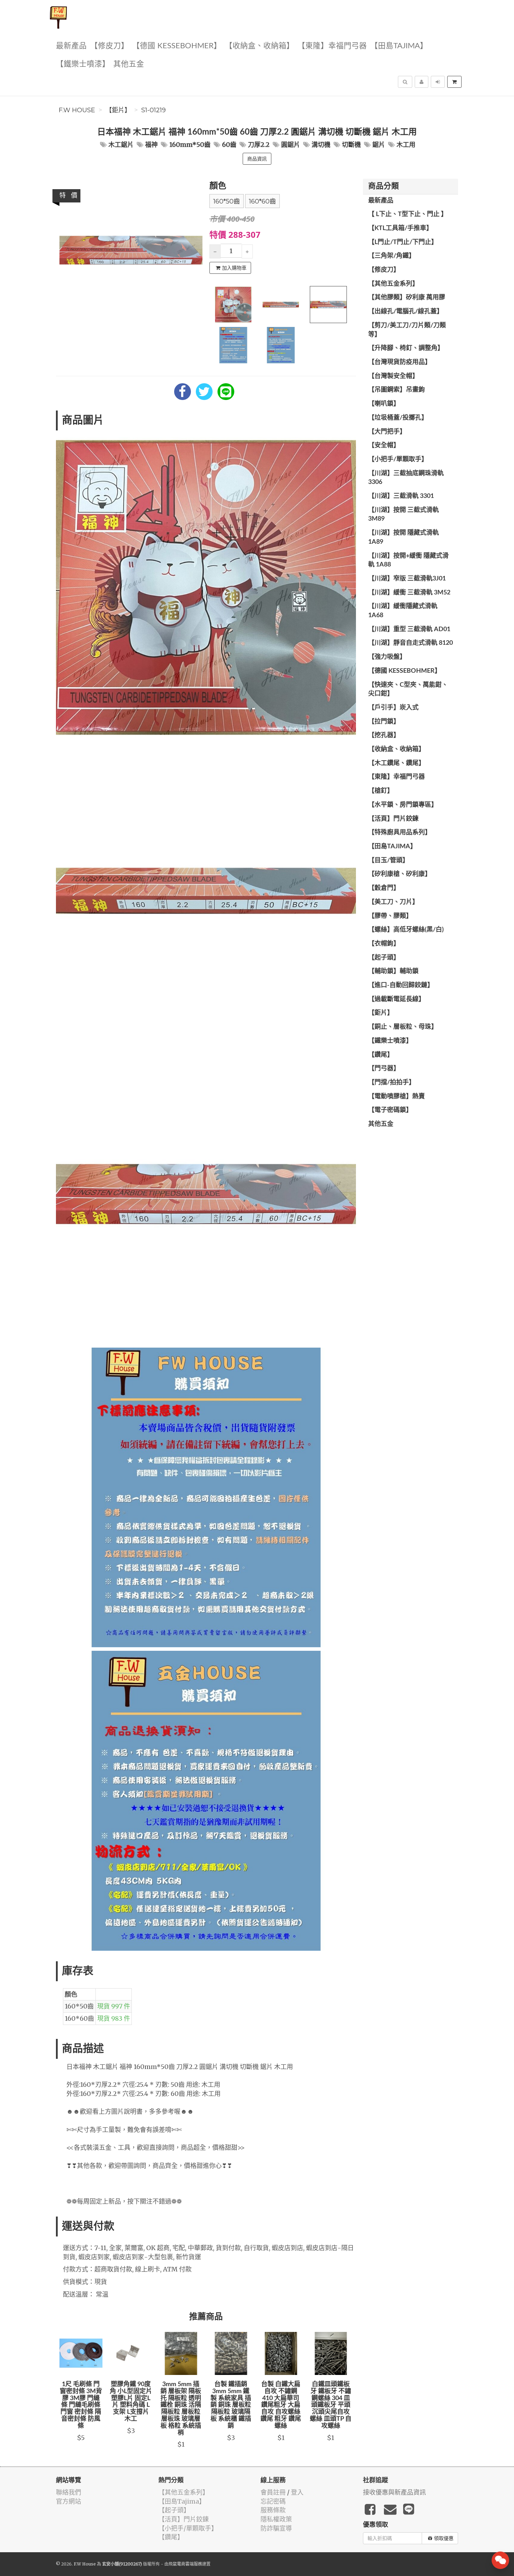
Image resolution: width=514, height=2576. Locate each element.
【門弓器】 (384, 1069)
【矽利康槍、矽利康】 (400, 874)
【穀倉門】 (384, 888)
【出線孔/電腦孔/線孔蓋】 (406, 312)
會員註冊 (273, 2492)
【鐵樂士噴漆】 (83, 64)
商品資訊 (257, 159)
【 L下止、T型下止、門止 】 (408, 214)
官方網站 (69, 2501)
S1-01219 (154, 110)
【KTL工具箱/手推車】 (400, 228)
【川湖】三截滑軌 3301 (401, 496)
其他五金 (129, 64)
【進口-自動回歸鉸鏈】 (401, 985)
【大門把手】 (387, 432)
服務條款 (273, 2510)
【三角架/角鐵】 (392, 256)
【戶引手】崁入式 (393, 708)
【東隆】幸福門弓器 (332, 46)
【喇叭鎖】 (384, 404)
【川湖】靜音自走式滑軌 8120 (411, 643)
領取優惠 (444, 2538)
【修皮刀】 (109, 46)
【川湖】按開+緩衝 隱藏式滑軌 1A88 (408, 561)
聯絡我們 (69, 2492)
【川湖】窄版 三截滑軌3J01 (407, 579)
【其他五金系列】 (393, 284)
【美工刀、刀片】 (393, 902)
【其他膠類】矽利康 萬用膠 (407, 298)
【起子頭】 (384, 958)
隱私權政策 (276, 2519)
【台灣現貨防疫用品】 (400, 362)
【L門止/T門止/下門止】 (403, 242)
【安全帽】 (384, 445)
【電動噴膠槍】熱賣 (397, 1097)
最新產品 (71, 46)
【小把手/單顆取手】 (398, 459)
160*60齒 (262, 201)
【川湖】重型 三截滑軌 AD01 (409, 629)
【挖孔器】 (384, 735)
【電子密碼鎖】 (390, 1110)
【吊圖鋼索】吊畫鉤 (397, 390)
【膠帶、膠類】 (390, 916)
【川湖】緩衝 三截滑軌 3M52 (409, 593)
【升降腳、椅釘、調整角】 (406, 348)
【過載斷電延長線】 (397, 999)
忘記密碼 (273, 2501)
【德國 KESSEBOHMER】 (177, 46)
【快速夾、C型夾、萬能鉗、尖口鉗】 (408, 690)
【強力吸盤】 (387, 657)
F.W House (77, 110)
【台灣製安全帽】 (393, 376)
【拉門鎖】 (384, 722)
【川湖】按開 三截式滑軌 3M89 (404, 515)
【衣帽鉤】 (384, 944)
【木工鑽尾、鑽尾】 (397, 763)
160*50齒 (227, 201)
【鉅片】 (118, 110)
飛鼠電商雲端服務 (185, 2564)
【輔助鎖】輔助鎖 (393, 971)
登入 (297, 2492)
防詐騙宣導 (276, 2528)
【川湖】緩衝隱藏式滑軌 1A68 (403, 611)
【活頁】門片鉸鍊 (393, 819)
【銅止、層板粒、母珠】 (403, 1027)
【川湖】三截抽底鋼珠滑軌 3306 (406, 478)
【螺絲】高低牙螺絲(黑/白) (406, 930)
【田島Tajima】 (399, 46)
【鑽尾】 (381, 1055)
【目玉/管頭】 (388, 861)
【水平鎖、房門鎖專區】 (403, 805)
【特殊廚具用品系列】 (400, 833)
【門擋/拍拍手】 (392, 1083)
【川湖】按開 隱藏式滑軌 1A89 (404, 537)
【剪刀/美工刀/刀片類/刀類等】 (407, 330)
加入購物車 (234, 268)
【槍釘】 (381, 791)
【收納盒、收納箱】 (259, 46)
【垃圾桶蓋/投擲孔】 (398, 418)
